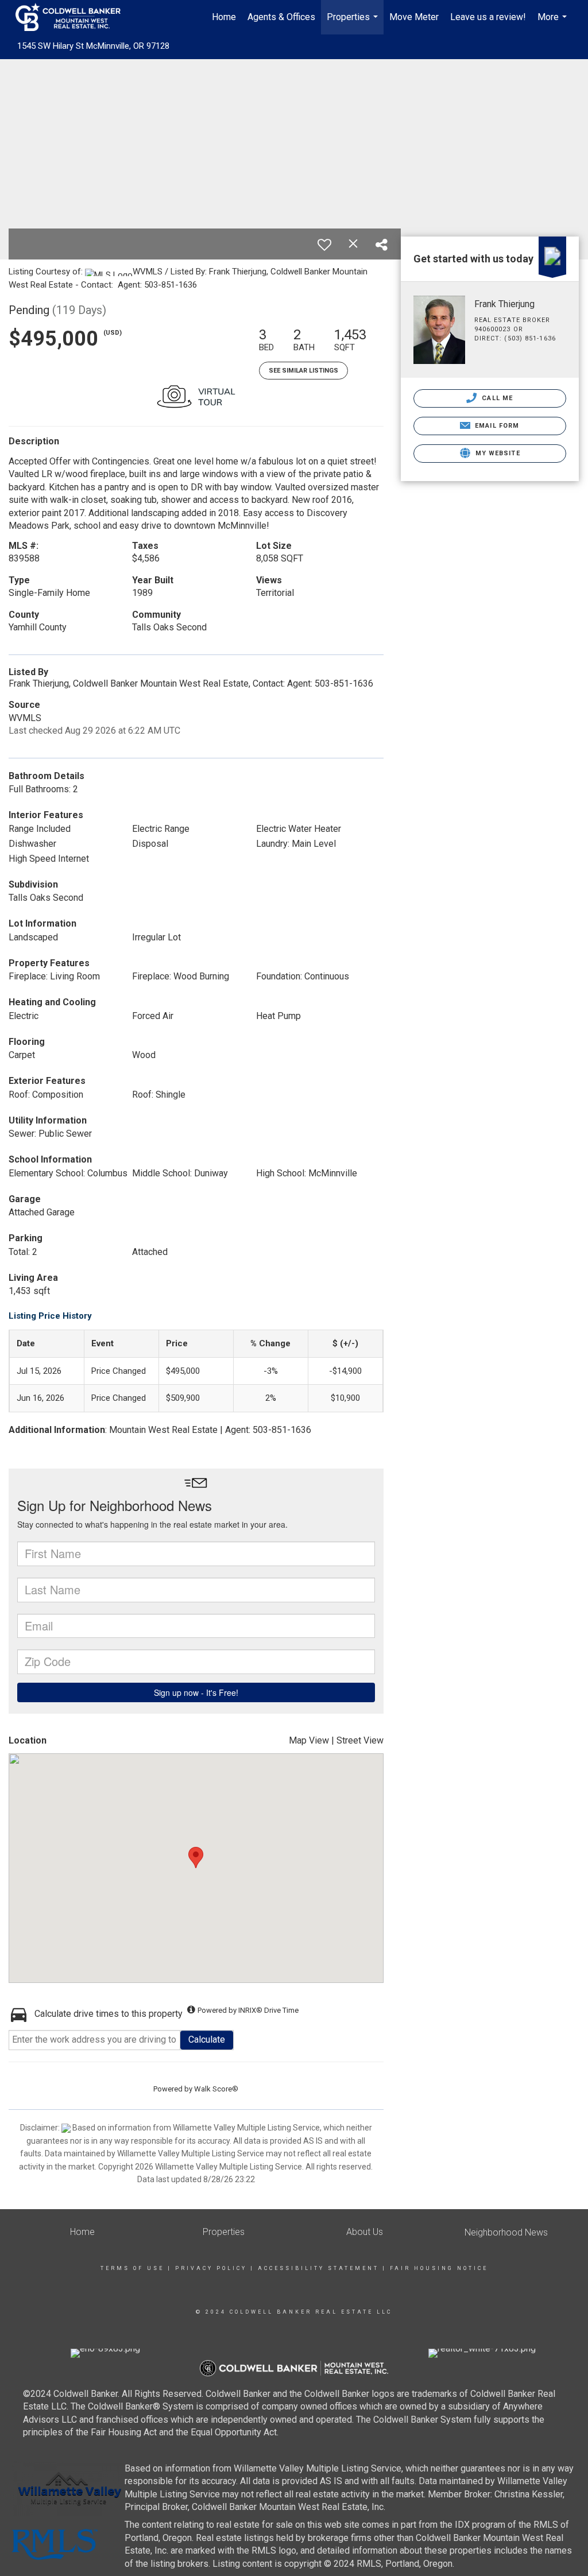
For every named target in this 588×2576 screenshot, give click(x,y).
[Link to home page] (74, 17)
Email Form (496, 426)
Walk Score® (216, 2089)
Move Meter (414, 17)
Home (224, 17)
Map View (309, 1740)
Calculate (207, 2040)
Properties (354, 23)
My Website (497, 453)
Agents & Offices (281, 17)
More (554, 23)
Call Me (496, 398)
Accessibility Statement (318, 2268)
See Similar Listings (303, 371)
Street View (360, 1740)
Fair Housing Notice (439, 2268)
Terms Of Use (132, 2268)
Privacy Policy (211, 2268)
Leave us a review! (488, 17)
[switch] (324, 245)
